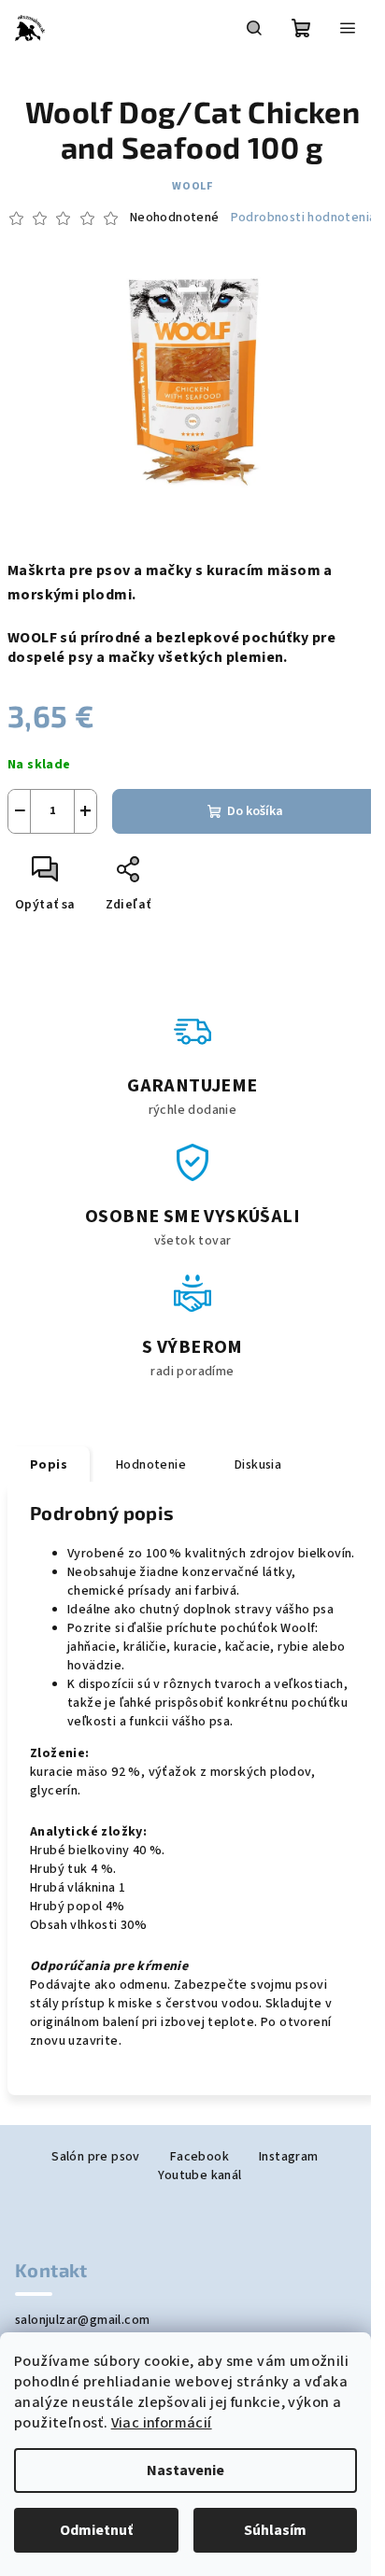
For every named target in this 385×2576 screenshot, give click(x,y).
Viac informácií (162, 2423)
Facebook (200, 2157)
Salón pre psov (96, 2157)
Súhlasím (275, 2530)
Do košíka (255, 811)
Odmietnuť (96, 2530)
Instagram (289, 2157)
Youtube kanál (200, 2175)
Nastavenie (185, 2470)
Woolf (192, 186)
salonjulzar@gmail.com (82, 2320)
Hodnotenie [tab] (151, 1465)
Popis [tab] (49, 1465)
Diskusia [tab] (258, 1465)
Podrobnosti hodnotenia (304, 218)
